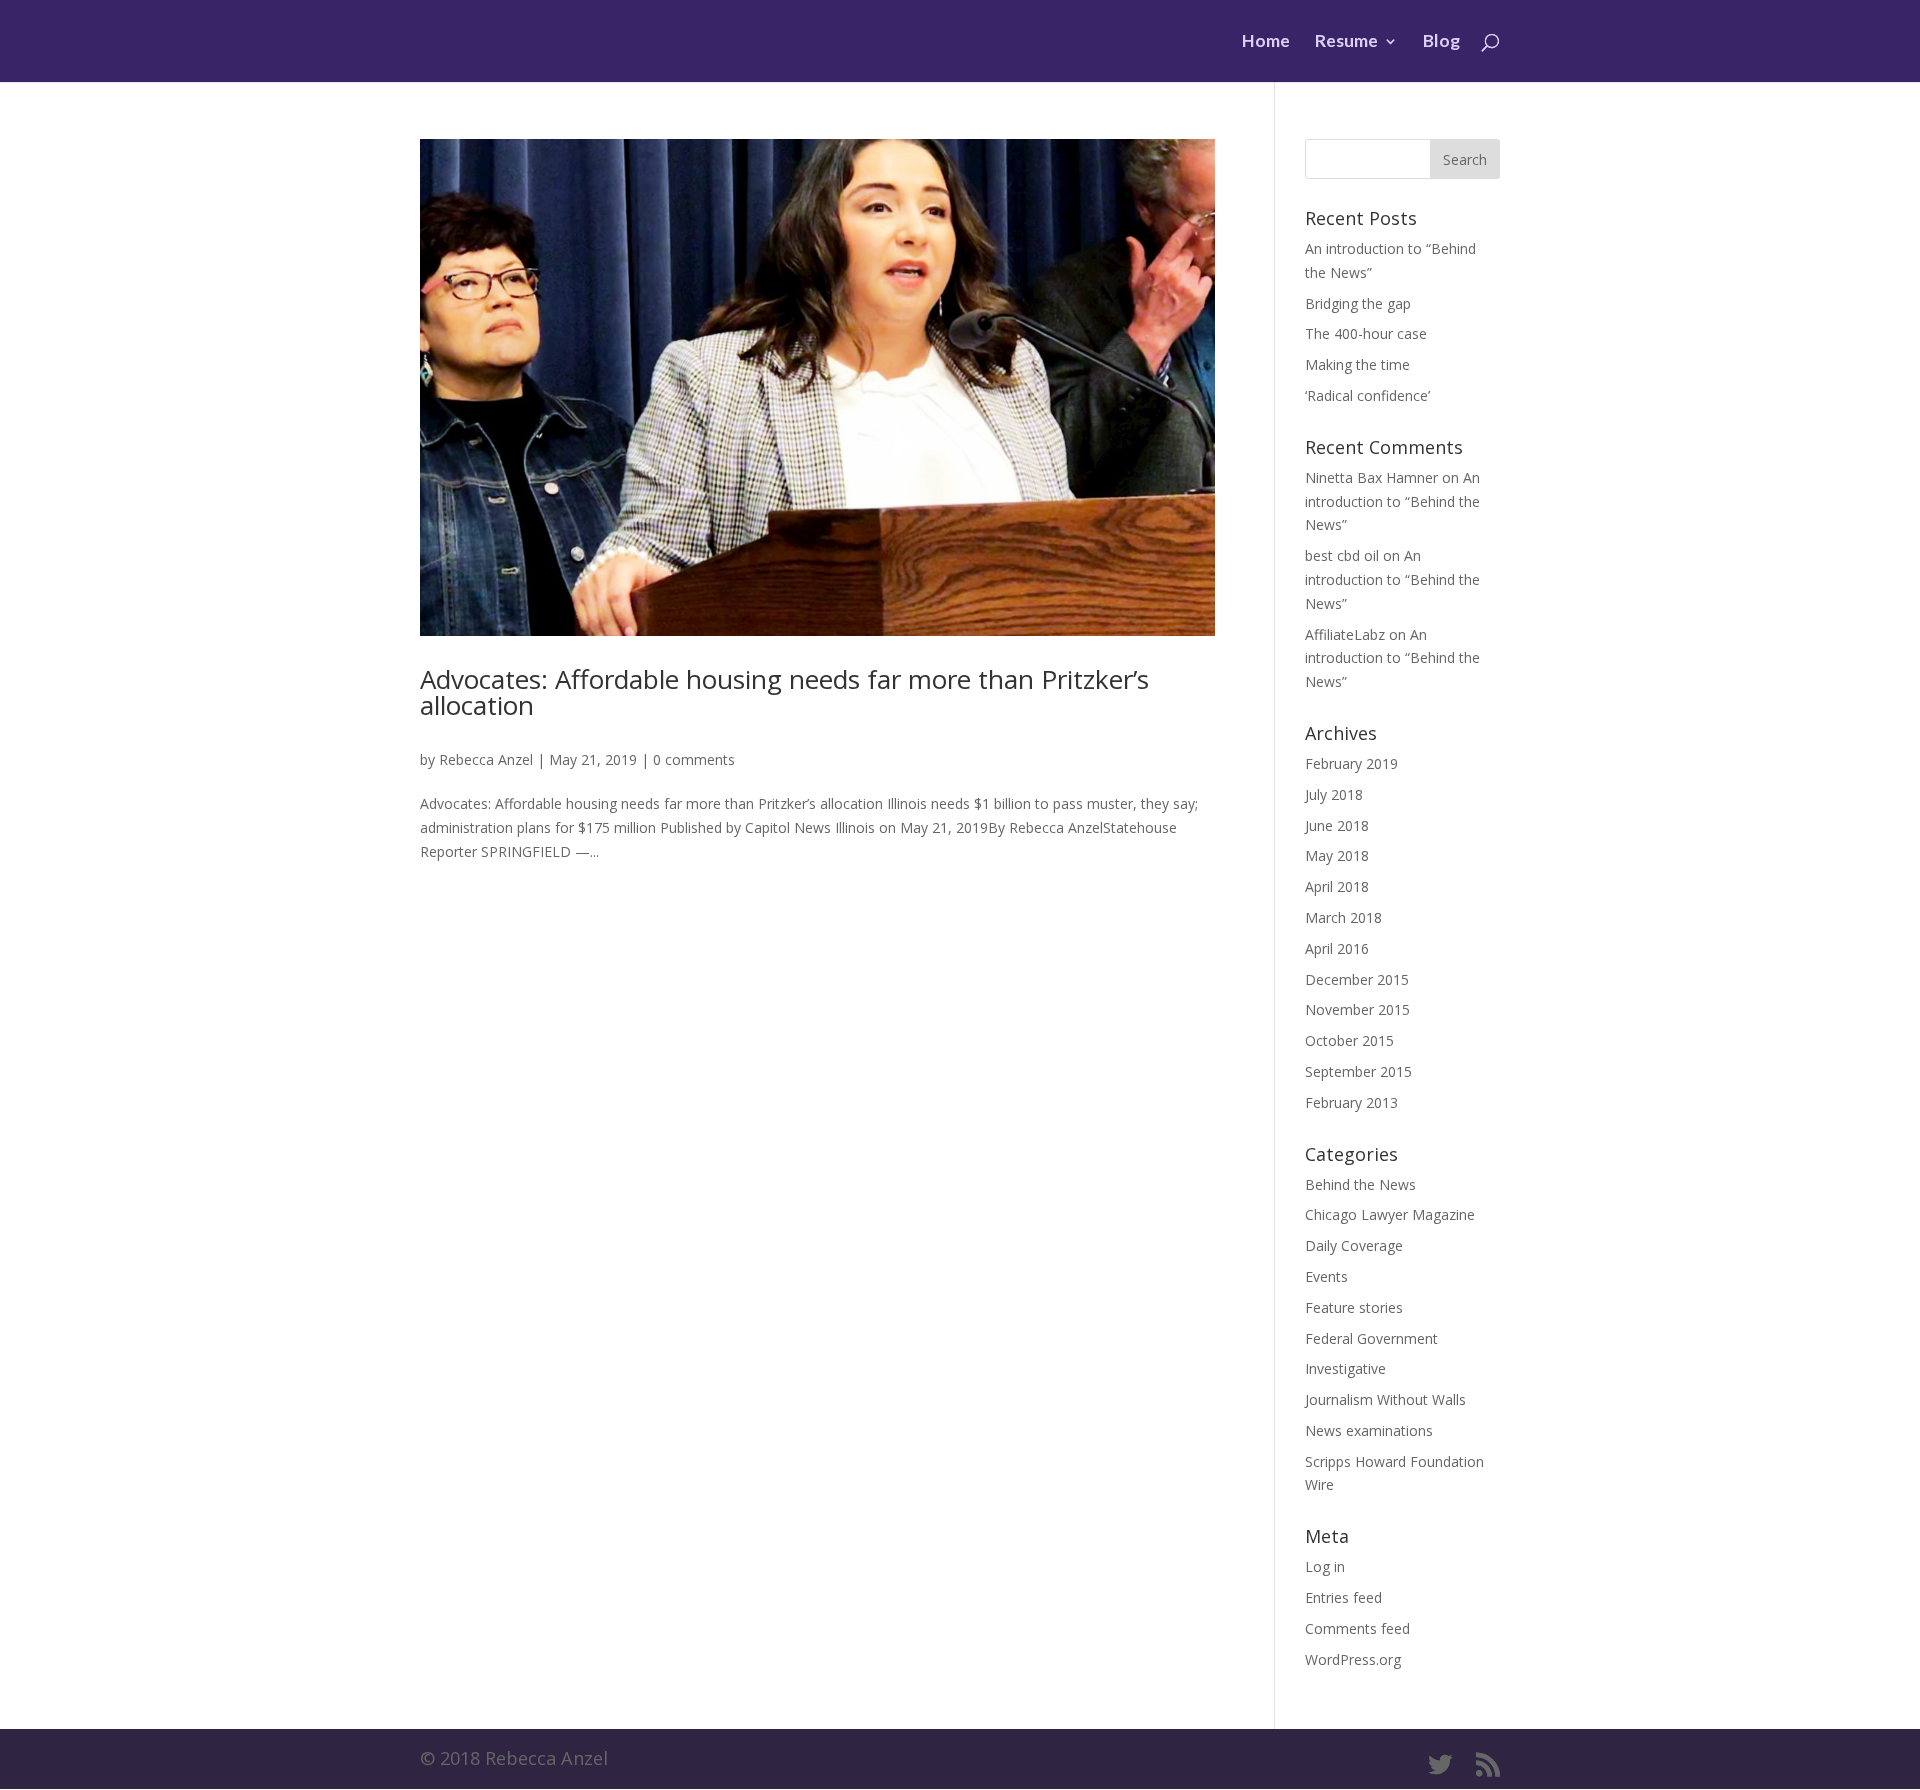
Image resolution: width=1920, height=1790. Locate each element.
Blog (1441, 42)
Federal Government (1371, 1338)
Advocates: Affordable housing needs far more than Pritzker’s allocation (784, 692)
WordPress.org (1353, 1659)
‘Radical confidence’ (1367, 395)
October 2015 (1349, 1040)
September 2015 (1358, 1071)
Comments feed (1357, 1628)
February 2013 (1351, 1102)
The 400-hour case (1366, 333)
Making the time (1357, 364)
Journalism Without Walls (1385, 1399)
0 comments (694, 759)
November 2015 (1357, 1009)
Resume (1346, 42)
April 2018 (1337, 886)
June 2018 (1337, 825)
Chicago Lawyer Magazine (1390, 1214)
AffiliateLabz (1345, 634)
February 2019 (1351, 763)
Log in (1325, 1566)
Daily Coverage (1354, 1245)
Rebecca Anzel (486, 759)
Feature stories (1354, 1307)
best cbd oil (1342, 555)
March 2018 (1343, 917)
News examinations (1369, 1430)
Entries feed (1343, 1597)
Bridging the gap (1358, 303)
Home (1266, 42)
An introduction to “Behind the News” (1392, 501)
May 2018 (1337, 855)
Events (1326, 1276)
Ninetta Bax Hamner (1371, 477)
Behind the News (1360, 1184)
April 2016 (1337, 948)
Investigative (1345, 1368)
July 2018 (1334, 794)
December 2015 (1357, 979)
